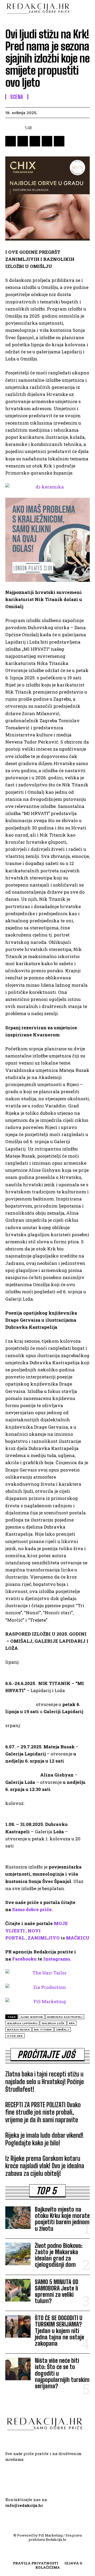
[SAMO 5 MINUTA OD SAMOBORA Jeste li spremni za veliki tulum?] (18, 2290)
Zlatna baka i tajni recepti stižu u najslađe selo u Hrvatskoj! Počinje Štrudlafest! (45, 2082)
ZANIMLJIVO (44, 1938)
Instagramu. (57, 1959)
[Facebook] (11, 141)
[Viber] (59, 141)
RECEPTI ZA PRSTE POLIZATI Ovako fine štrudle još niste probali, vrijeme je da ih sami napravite (43, 2112)
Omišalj (63, 2030)
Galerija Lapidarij (22, 2023)
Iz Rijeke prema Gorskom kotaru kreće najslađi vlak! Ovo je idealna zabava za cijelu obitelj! (45, 2166)
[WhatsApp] (35, 141)
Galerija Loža (53, 2023)
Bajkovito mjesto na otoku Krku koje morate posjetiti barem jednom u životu (62, 2219)
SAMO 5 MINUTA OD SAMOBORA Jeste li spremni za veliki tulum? (57, 2292)
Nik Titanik (43, 2030)
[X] (23, 141)
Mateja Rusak (18, 2030)
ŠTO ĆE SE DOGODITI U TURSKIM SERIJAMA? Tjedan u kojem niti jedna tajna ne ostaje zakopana (60, 2331)
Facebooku (24, 1959)
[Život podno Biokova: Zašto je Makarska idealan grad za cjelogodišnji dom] (18, 2254)
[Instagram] (38, 2475)
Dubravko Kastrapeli (65, 2017)
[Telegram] (47, 141)
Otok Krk (15, 2036)
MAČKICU (78, 1938)
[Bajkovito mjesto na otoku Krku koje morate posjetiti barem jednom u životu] (18, 2218)
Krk (72, 2023)
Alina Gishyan (32, 2017)
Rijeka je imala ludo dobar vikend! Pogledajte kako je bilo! (44, 2139)
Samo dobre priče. (32, 1909)
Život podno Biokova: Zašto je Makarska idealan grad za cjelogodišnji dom (59, 2255)
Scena (17, 97)
